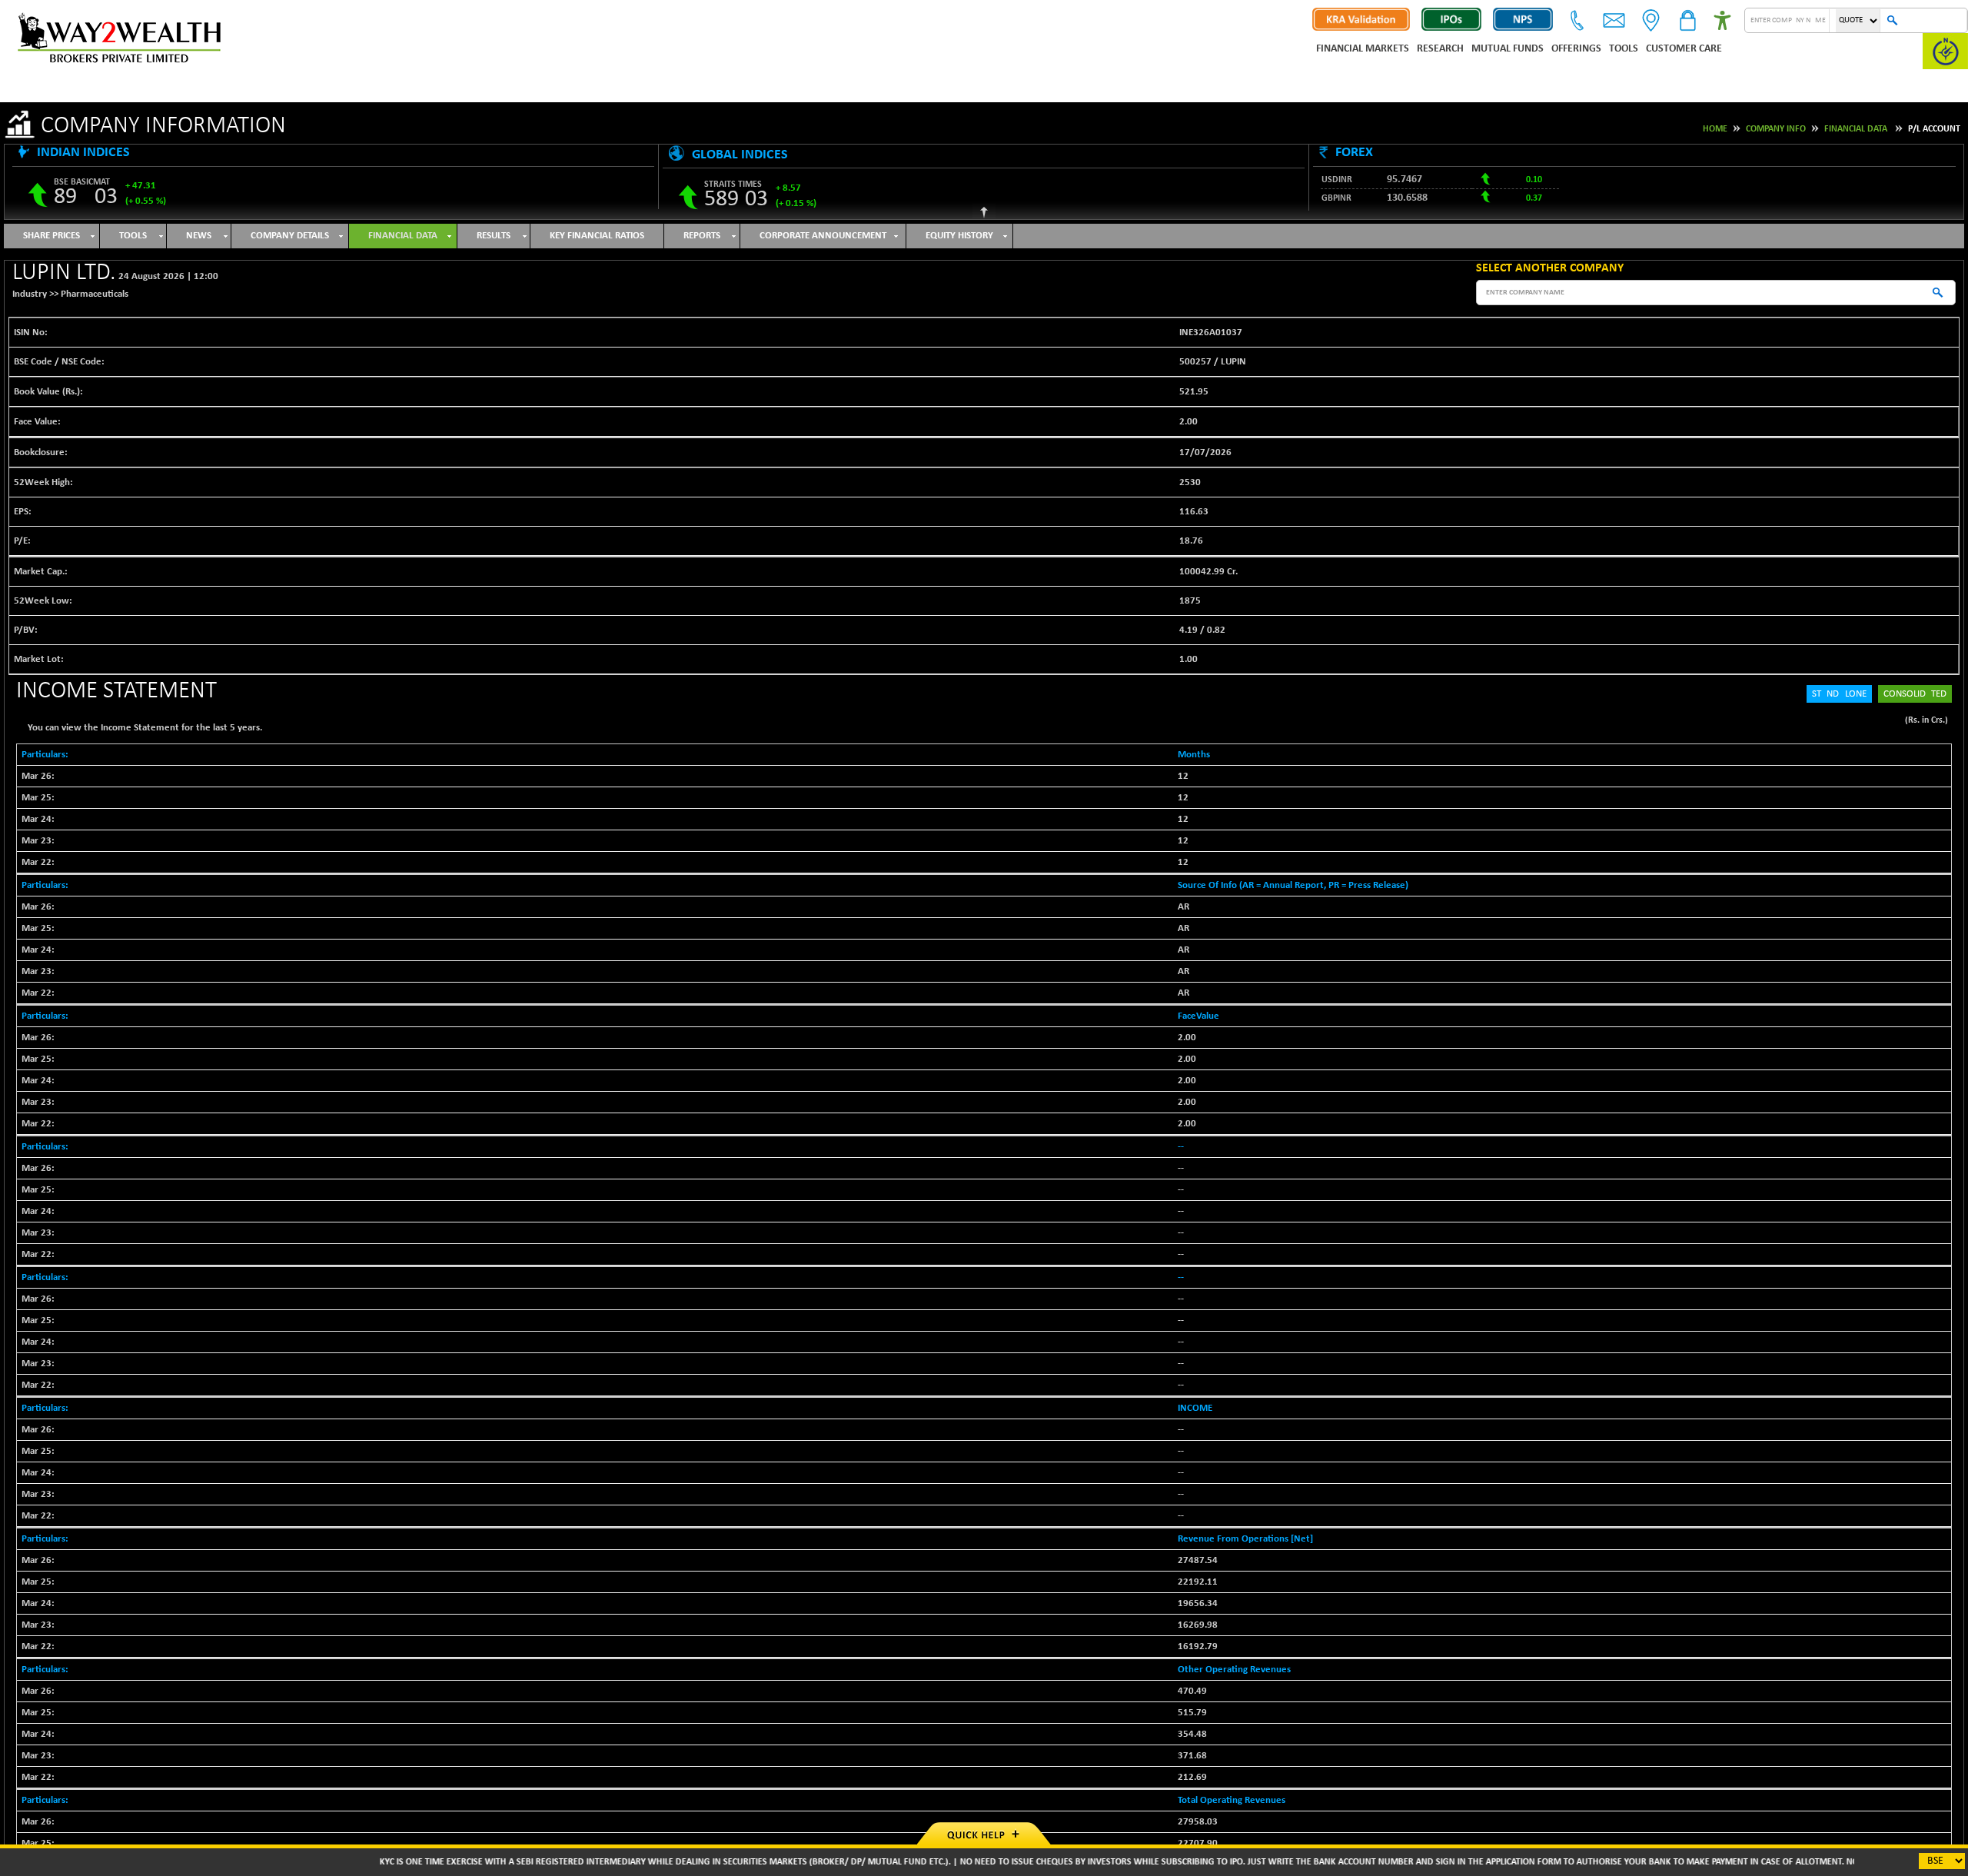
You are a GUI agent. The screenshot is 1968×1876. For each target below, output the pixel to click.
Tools (1624, 49)
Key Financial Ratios (597, 236)
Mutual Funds (1508, 49)
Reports (702, 236)
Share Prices (52, 236)
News (199, 236)
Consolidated (1915, 694)
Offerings (1576, 49)
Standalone (1839, 694)
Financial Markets (1363, 49)
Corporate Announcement (823, 236)
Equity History (959, 236)
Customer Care (1684, 49)
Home (1715, 129)
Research (1440, 49)
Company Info (1776, 129)
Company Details (290, 236)
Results (494, 236)
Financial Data (1856, 129)
